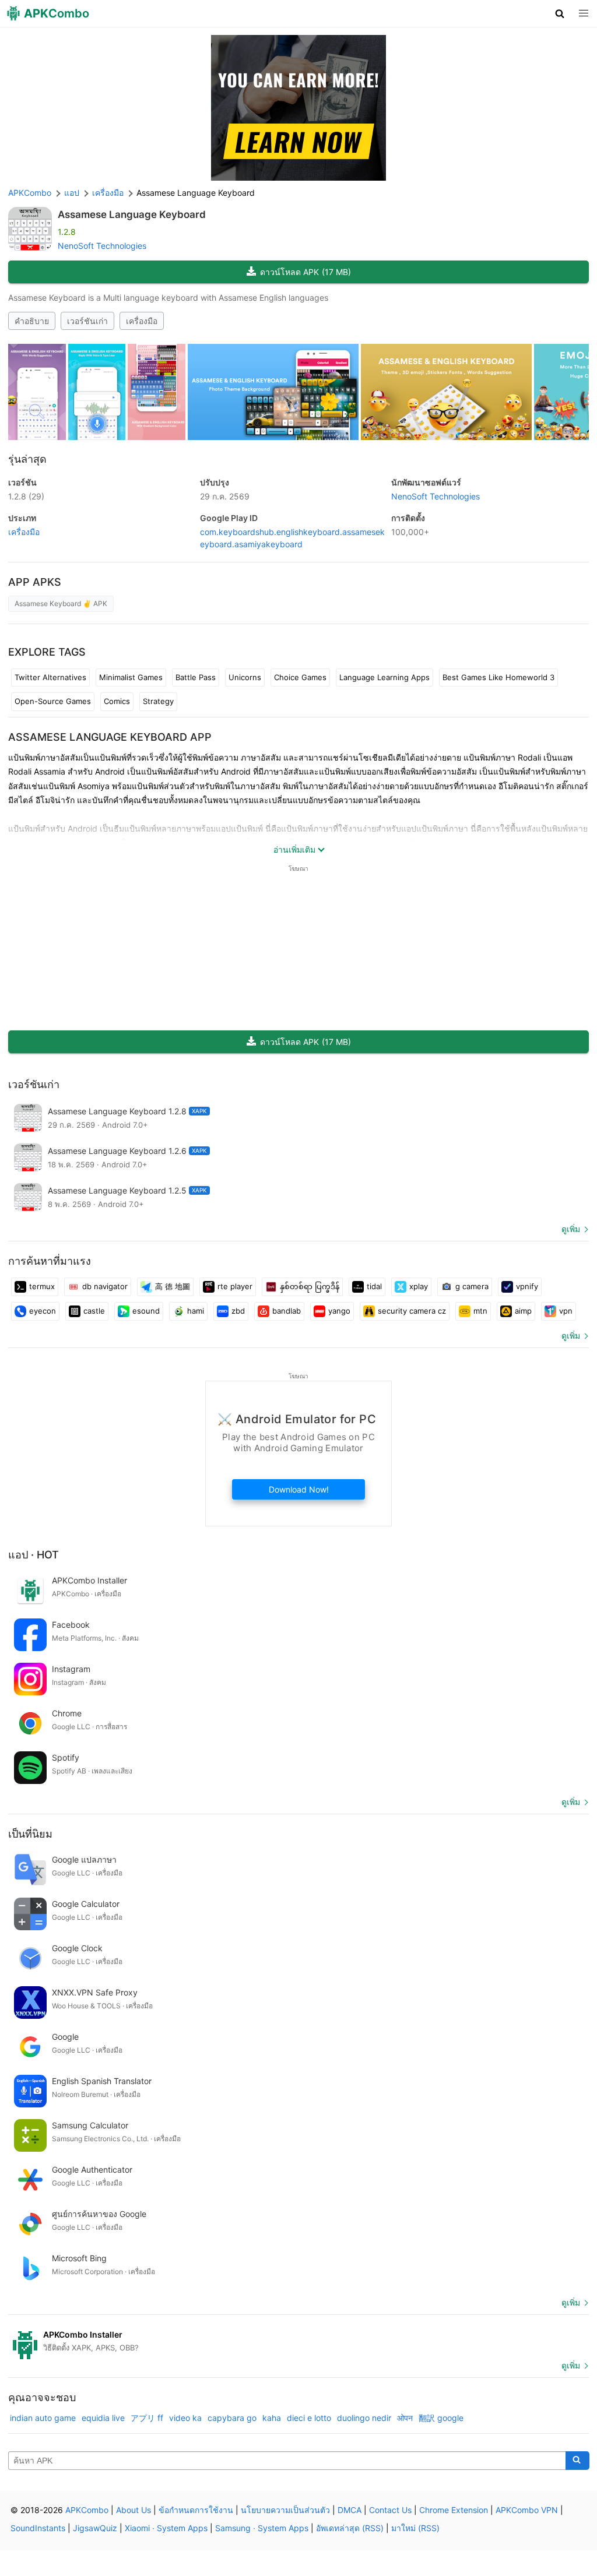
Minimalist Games (131, 677)
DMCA (350, 2510)
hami (196, 1311)
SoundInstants (38, 2528)
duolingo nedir (364, 2418)
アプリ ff (147, 2418)
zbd (238, 1311)
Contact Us (390, 2510)
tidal (374, 1286)
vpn (566, 1311)
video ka (185, 2418)
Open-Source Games (53, 701)
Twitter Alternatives (50, 677)
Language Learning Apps (384, 677)
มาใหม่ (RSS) (415, 2528)
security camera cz (412, 1311)
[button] (560, 13)
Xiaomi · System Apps (166, 2528)
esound (146, 1311)
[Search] (577, 2461)
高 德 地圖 (173, 1286)
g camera (472, 1286)
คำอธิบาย (32, 321)
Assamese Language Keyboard (132, 214)
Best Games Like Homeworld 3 (498, 677)
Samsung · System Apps (262, 2528)
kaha (272, 2418)
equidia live (103, 2418)
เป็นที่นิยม (30, 1834)
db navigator (105, 1286)
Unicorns (245, 677)
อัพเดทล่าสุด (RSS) (350, 2528)
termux (42, 1286)
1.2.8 (26, 496)
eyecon (43, 1311)
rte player (235, 1286)
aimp (523, 1311)
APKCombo (30, 193)
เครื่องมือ (142, 321)
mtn (480, 1311)
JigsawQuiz (95, 2528)
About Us (134, 2510)
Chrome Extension (454, 2510)
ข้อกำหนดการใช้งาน (196, 2510)
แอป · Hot (34, 1555)
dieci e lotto (309, 2418)
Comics (117, 701)
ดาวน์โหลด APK (305, 272)
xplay (419, 1286)
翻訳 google (441, 2418)
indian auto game (43, 2418)
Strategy (158, 701)
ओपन (405, 2418)
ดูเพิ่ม (571, 1229)
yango (339, 1311)
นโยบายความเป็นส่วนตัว (285, 2510)
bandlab (287, 1311)
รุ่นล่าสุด (27, 459)
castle (94, 1311)
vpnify (527, 1286)
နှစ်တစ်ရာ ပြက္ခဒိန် (310, 1286)
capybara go (232, 2418)
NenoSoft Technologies (102, 246)
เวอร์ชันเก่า (87, 321)
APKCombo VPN (527, 2510)
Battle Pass (196, 677)
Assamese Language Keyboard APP (110, 737)
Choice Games (300, 677)
